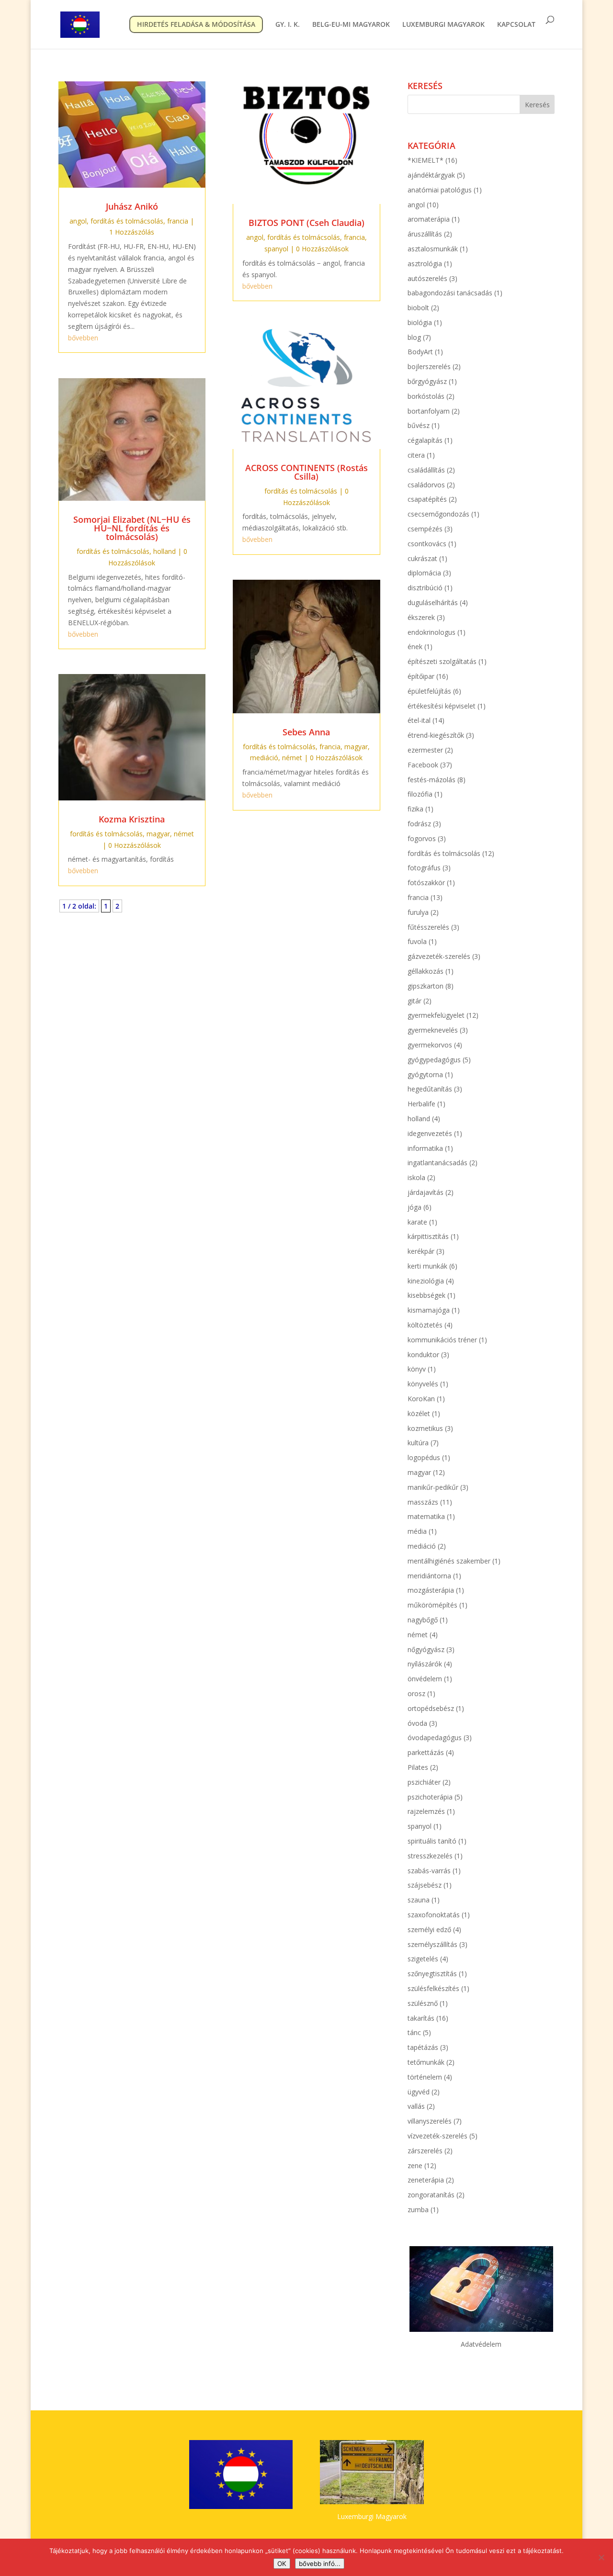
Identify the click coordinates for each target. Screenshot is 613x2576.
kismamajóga (429, 1310)
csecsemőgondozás (438, 514)
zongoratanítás (431, 2195)
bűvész (419, 425)
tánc (414, 2032)
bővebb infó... (320, 2564)
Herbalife (421, 1104)
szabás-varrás (429, 1871)
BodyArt (420, 352)
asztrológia (425, 264)
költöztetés (425, 1325)
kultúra (418, 1443)
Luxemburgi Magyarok (372, 2516)
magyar (158, 834)
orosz (416, 1693)
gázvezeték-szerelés (439, 956)
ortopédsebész (431, 1708)
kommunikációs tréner (442, 1340)
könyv (417, 1369)
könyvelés (423, 1384)
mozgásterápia (431, 1590)
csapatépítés (427, 499)
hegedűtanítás (430, 1089)
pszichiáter (424, 1782)
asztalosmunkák (433, 249)
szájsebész (425, 1885)
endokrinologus (431, 632)
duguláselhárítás (433, 602)
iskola (416, 1177)
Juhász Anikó (132, 206)
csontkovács (427, 544)
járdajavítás (426, 1192)
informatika (425, 1148)
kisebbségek (426, 1295)
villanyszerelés (430, 2121)
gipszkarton (426, 986)
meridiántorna (429, 1576)
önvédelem (425, 1679)
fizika (415, 809)
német (184, 834)
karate (417, 1222)
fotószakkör (426, 883)
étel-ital (419, 720)
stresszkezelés (430, 1856)
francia (178, 221)
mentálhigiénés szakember (449, 1561)
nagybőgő (423, 1620)
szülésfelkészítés (433, 1988)
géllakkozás (426, 971)
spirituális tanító (432, 1841)
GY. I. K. (288, 25)
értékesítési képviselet (442, 706)
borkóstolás (426, 396)
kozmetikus (425, 1428)
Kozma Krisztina (132, 819)
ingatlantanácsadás (437, 1163)
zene (415, 2165)
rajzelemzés (426, 1811)
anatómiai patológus (440, 190)
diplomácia (424, 573)
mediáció (264, 758)
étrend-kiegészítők (436, 735)
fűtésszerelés (428, 927)
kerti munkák (427, 1266)
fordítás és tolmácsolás (127, 221)
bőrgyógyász (427, 381)
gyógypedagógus (434, 1060)
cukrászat (422, 558)
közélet (419, 1413)
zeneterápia (426, 2180)
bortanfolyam (429, 411)
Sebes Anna (306, 732)
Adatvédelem (481, 2344)
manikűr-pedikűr (433, 1487)
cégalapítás (425, 440)
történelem (425, 2077)
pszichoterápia (430, 1797)
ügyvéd (419, 2092)
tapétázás (423, 2047)
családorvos (426, 485)
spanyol (276, 249)
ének (415, 647)
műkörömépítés (432, 1605)
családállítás (426, 470)
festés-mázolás (431, 780)
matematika (426, 1516)
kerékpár (421, 1251)
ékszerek (421, 617)
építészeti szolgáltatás (442, 661)
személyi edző (429, 1929)
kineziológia (426, 1281)
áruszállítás (425, 234)
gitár (414, 1001)
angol (78, 221)
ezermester (425, 750)
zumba (418, 2210)
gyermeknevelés (433, 1030)
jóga (414, 1207)
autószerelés (427, 278)
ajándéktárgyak (431, 175)
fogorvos (422, 838)
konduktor (423, 1355)
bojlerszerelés (429, 366)
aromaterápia (429, 219)
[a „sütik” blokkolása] (601, 2557)
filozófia (420, 794)
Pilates (418, 1767)
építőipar (421, 676)
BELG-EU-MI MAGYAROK (351, 25)
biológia (420, 322)
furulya (418, 912)
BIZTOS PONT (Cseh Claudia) (306, 223)
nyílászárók (425, 1664)
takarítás (421, 2018)
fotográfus (424, 868)
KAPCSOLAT (516, 25)
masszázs (423, 1502)
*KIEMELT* (426, 160)
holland (165, 551)
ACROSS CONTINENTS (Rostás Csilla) (306, 472)
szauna (419, 1900)
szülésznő (423, 2003)
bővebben (83, 338)
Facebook (423, 765)
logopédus (424, 1457)
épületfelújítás (429, 691)
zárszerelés (425, 2151)
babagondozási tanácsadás (450, 293)
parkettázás (426, 1752)
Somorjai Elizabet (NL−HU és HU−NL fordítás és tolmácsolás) (132, 528)
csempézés (425, 529)
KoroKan (421, 1399)
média (417, 1531)
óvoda (417, 1723)
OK (282, 2564)
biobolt (418, 308)
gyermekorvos (430, 1045)
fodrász (419, 824)
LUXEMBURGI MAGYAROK (443, 25)
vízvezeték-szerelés (437, 2136)
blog (414, 337)
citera (416, 455)
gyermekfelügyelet (436, 1015)
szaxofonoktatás (434, 1915)
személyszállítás (432, 1944)
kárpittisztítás (428, 1236)
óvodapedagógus (435, 1738)
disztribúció (425, 588)
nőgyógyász (426, 1649)
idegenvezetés (430, 1133)
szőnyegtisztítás (432, 1974)
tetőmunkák (426, 2062)
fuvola (417, 941)
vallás (416, 2106)
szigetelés (423, 1959)
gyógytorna (425, 1074)
